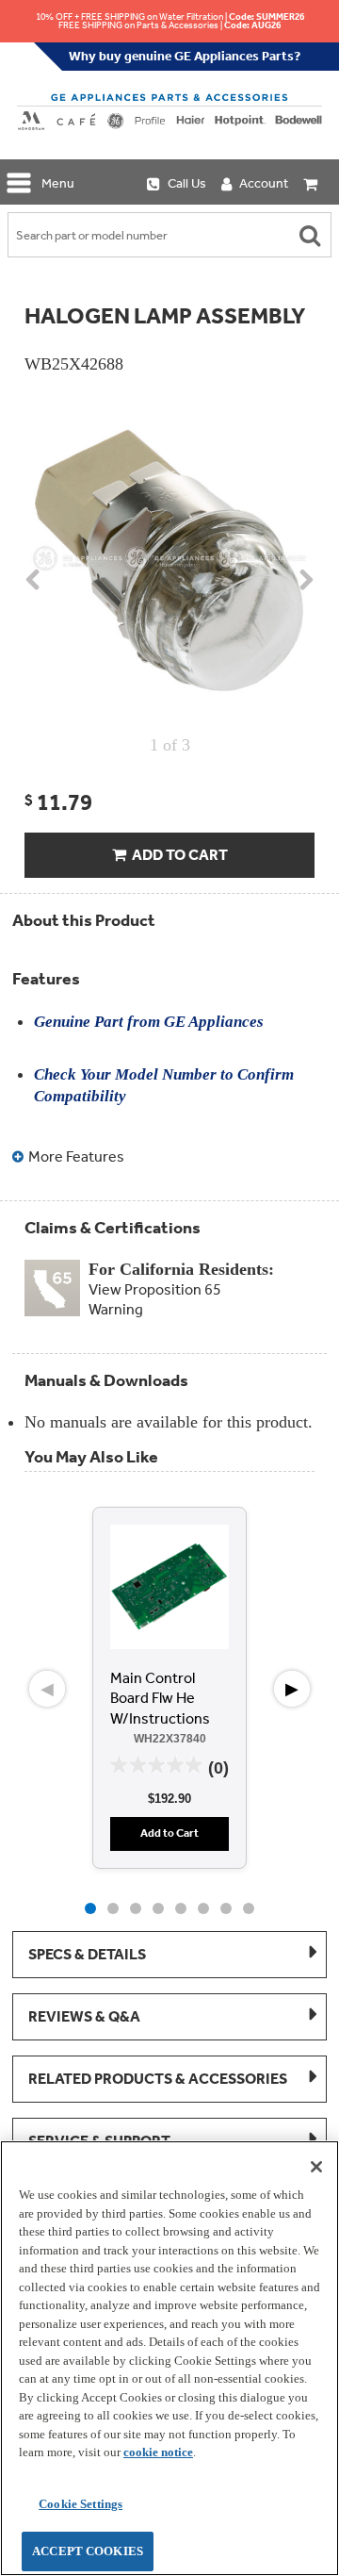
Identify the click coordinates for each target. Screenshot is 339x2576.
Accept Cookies (88, 2551)
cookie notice (158, 2452)
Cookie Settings (81, 2504)
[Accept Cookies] (316, 2167)
